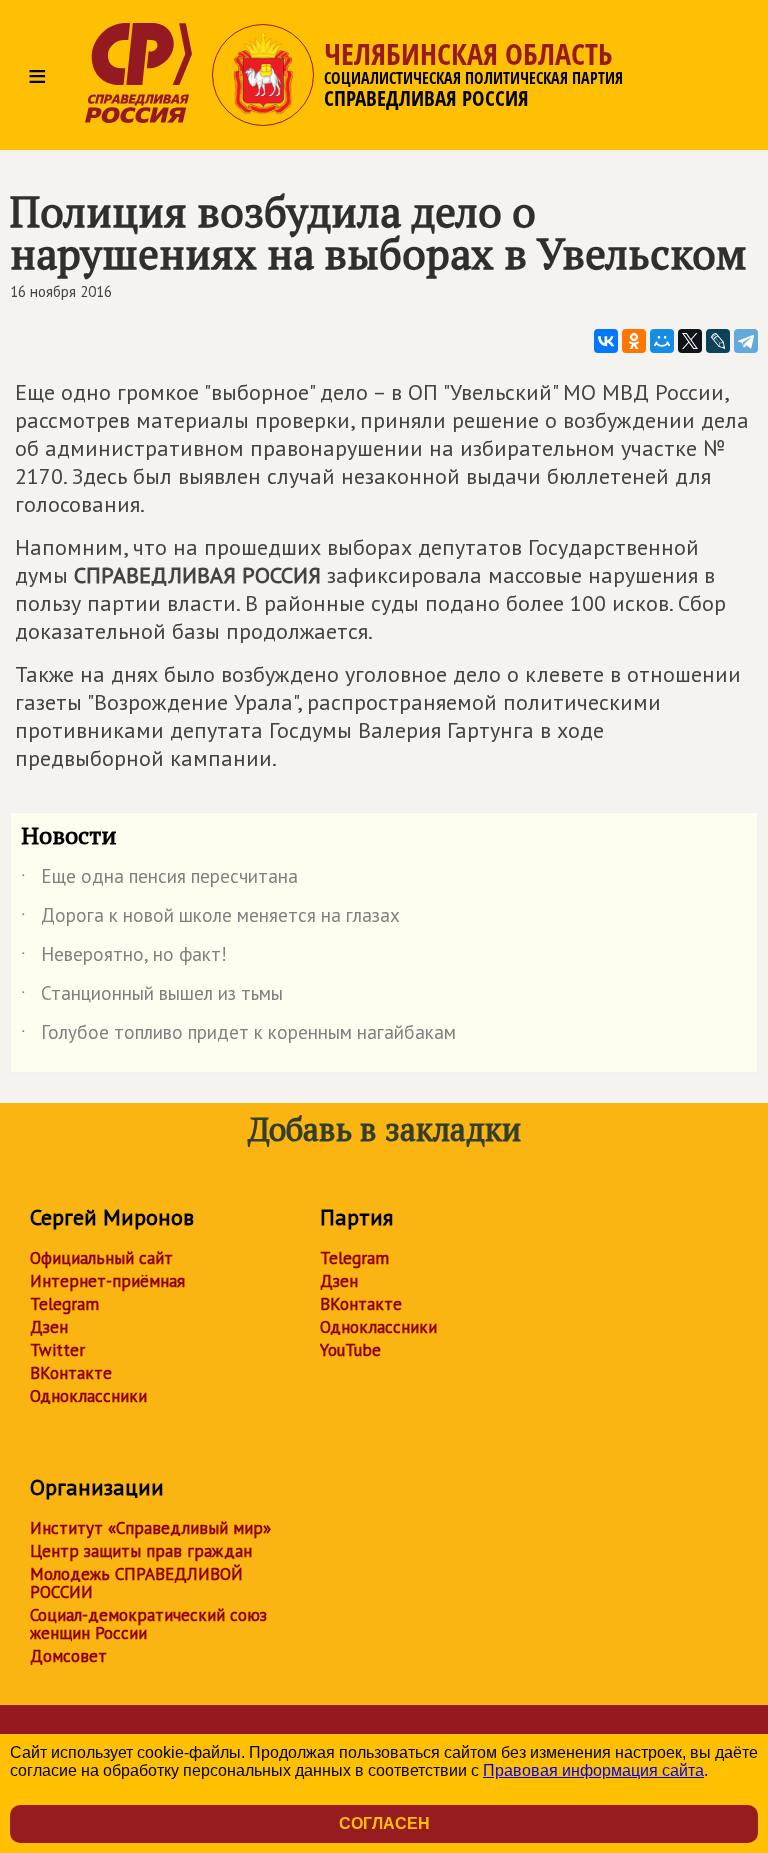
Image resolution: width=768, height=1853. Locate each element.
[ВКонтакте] (606, 341)
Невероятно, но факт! (124, 958)
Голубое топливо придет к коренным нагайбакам (238, 1036)
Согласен (384, 1823)
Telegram (64, 1304)
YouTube (350, 1350)
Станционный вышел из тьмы (152, 997)
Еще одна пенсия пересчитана (159, 880)
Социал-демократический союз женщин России (148, 1624)
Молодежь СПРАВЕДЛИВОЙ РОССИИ (136, 1583)
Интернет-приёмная (107, 1281)
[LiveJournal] (718, 341)
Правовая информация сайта (593, 1770)
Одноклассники (88, 1396)
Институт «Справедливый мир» (150, 1528)
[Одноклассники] (634, 341)
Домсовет (68, 1656)
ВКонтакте (71, 1373)
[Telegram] (746, 341)
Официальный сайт (101, 1258)
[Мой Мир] (662, 341)
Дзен (49, 1327)
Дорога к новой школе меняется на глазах (210, 919)
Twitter (57, 1350)
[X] (690, 341)
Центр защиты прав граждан (141, 1551)
